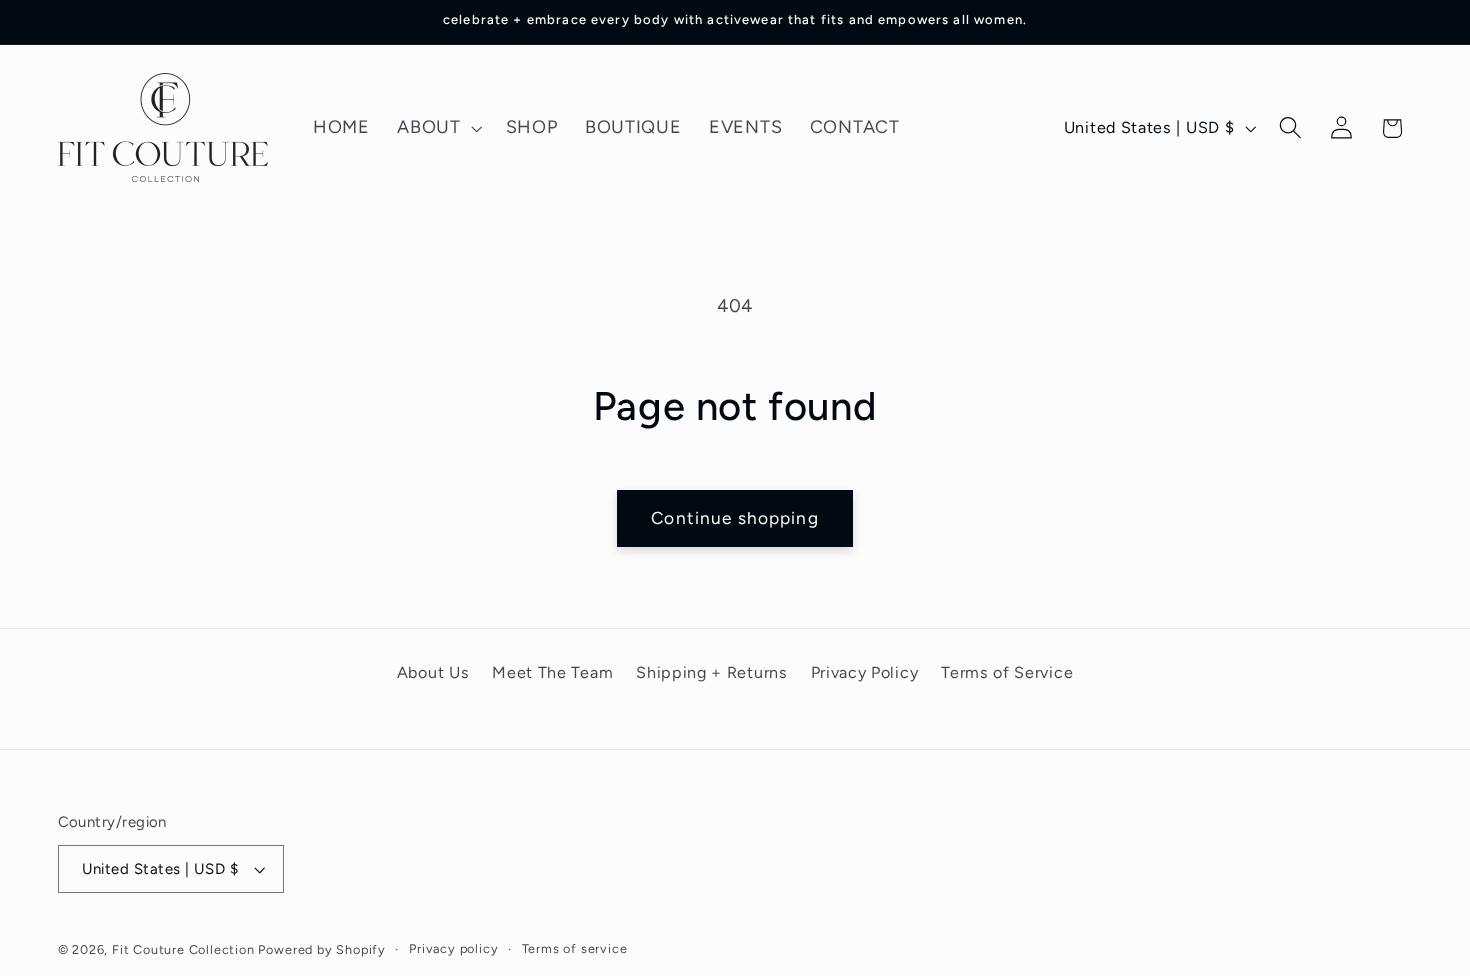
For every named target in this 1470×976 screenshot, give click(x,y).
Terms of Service (1007, 672)
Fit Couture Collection (183, 949)
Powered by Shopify (322, 949)
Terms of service (575, 948)
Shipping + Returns (711, 672)
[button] (437, 128)
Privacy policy (453, 948)
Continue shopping (735, 518)
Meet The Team (552, 672)
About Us (433, 672)
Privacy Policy (865, 672)
